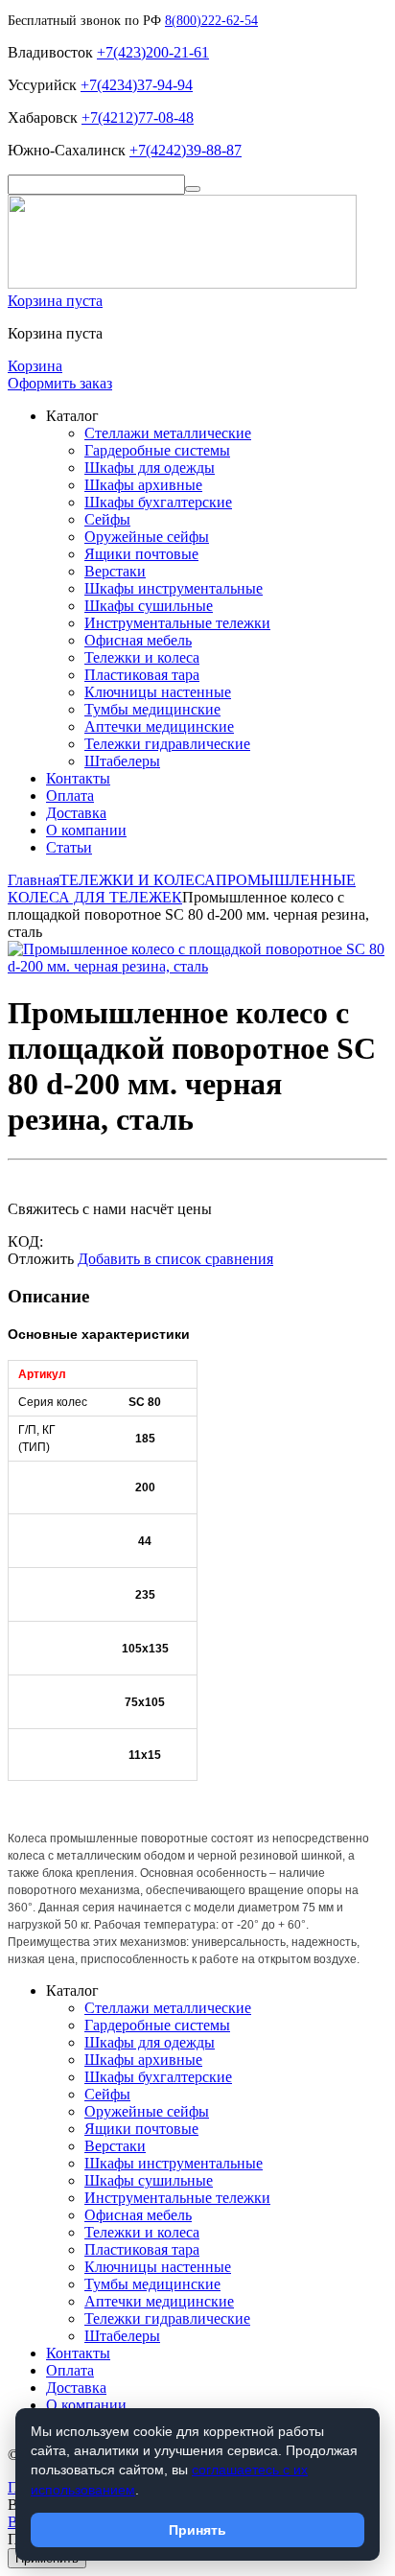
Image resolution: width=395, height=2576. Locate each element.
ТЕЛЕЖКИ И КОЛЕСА (138, 880)
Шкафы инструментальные (174, 588)
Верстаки (115, 571)
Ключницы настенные (158, 692)
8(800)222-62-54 (211, 21)
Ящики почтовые (141, 554)
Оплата (70, 796)
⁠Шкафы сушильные (149, 606)
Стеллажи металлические (168, 433)
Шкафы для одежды (150, 468)
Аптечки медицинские (159, 726)
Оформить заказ (60, 383)
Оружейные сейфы (147, 537)
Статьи (69, 847)
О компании (86, 830)
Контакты (78, 778)
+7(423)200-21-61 (153, 52)
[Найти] (193, 189)
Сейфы (107, 519)
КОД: (25, 1241)
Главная (34, 880)
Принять (197, 2530)
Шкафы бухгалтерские (158, 502)
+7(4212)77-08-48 (138, 117)
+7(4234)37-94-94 (137, 85)
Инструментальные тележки (177, 623)
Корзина (35, 366)
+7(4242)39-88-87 (186, 150)
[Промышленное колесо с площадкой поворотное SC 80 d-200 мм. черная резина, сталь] (197, 966)
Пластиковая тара (142, 675)
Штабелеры (122, 761)
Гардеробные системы (157, 450)
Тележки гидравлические (167, 744)
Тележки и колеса (142, 657)
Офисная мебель (138, 640)
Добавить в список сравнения (175, 1259)
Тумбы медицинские (152, 709)
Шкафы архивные (143, 485)
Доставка (76, 813)
